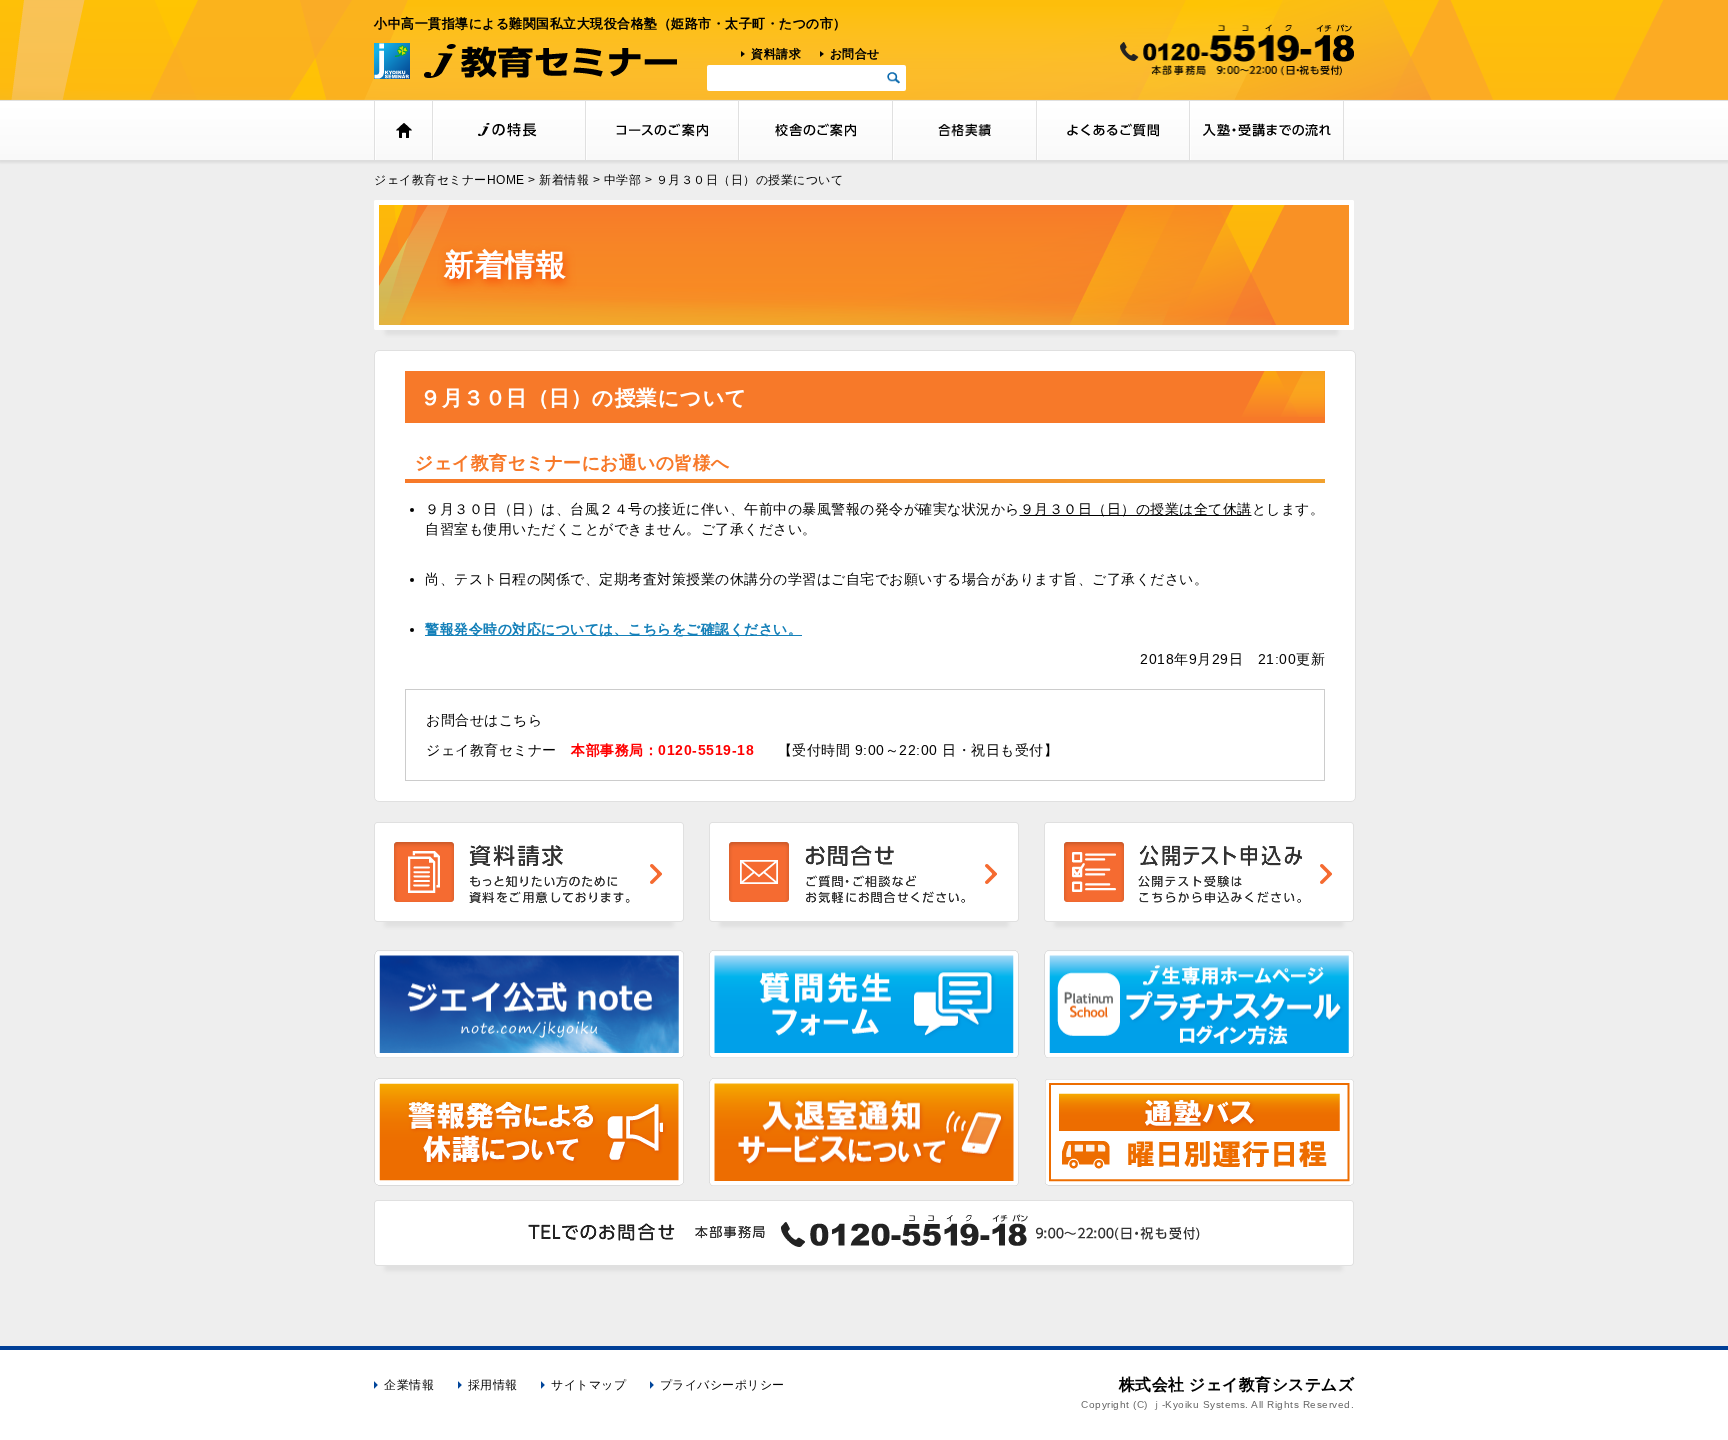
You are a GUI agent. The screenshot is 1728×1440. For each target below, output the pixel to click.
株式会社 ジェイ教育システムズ (1237, 1384)
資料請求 (776, 54)
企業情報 (409, 1385)
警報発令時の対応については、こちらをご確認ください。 (613, 629)
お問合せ (855, 54)
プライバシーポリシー (722, 1385)
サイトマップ (588, 1385)
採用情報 (493, 1385)
